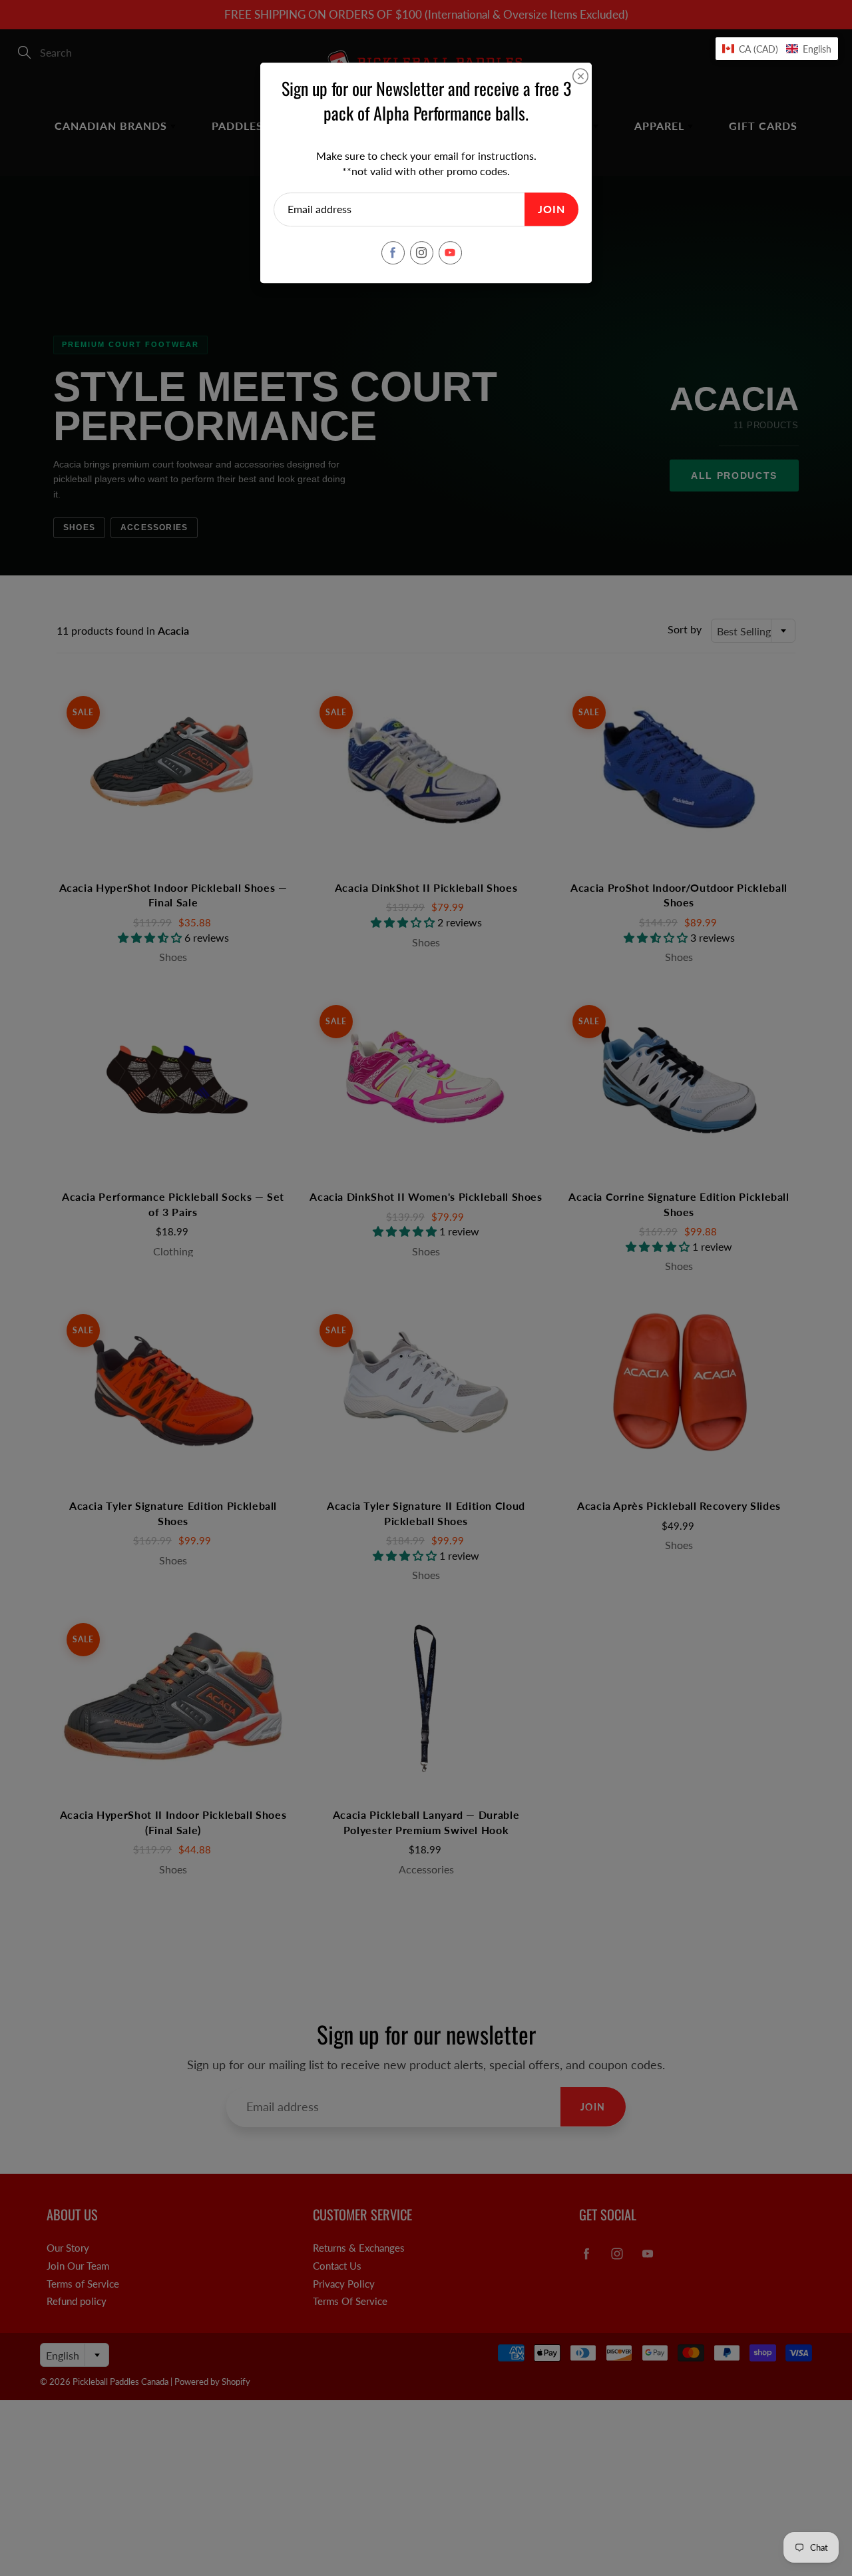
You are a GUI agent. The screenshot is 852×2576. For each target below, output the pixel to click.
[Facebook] (393, 253)
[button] (777, 49)
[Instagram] (422, 253)
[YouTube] (450, 253)
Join (551, 209)
